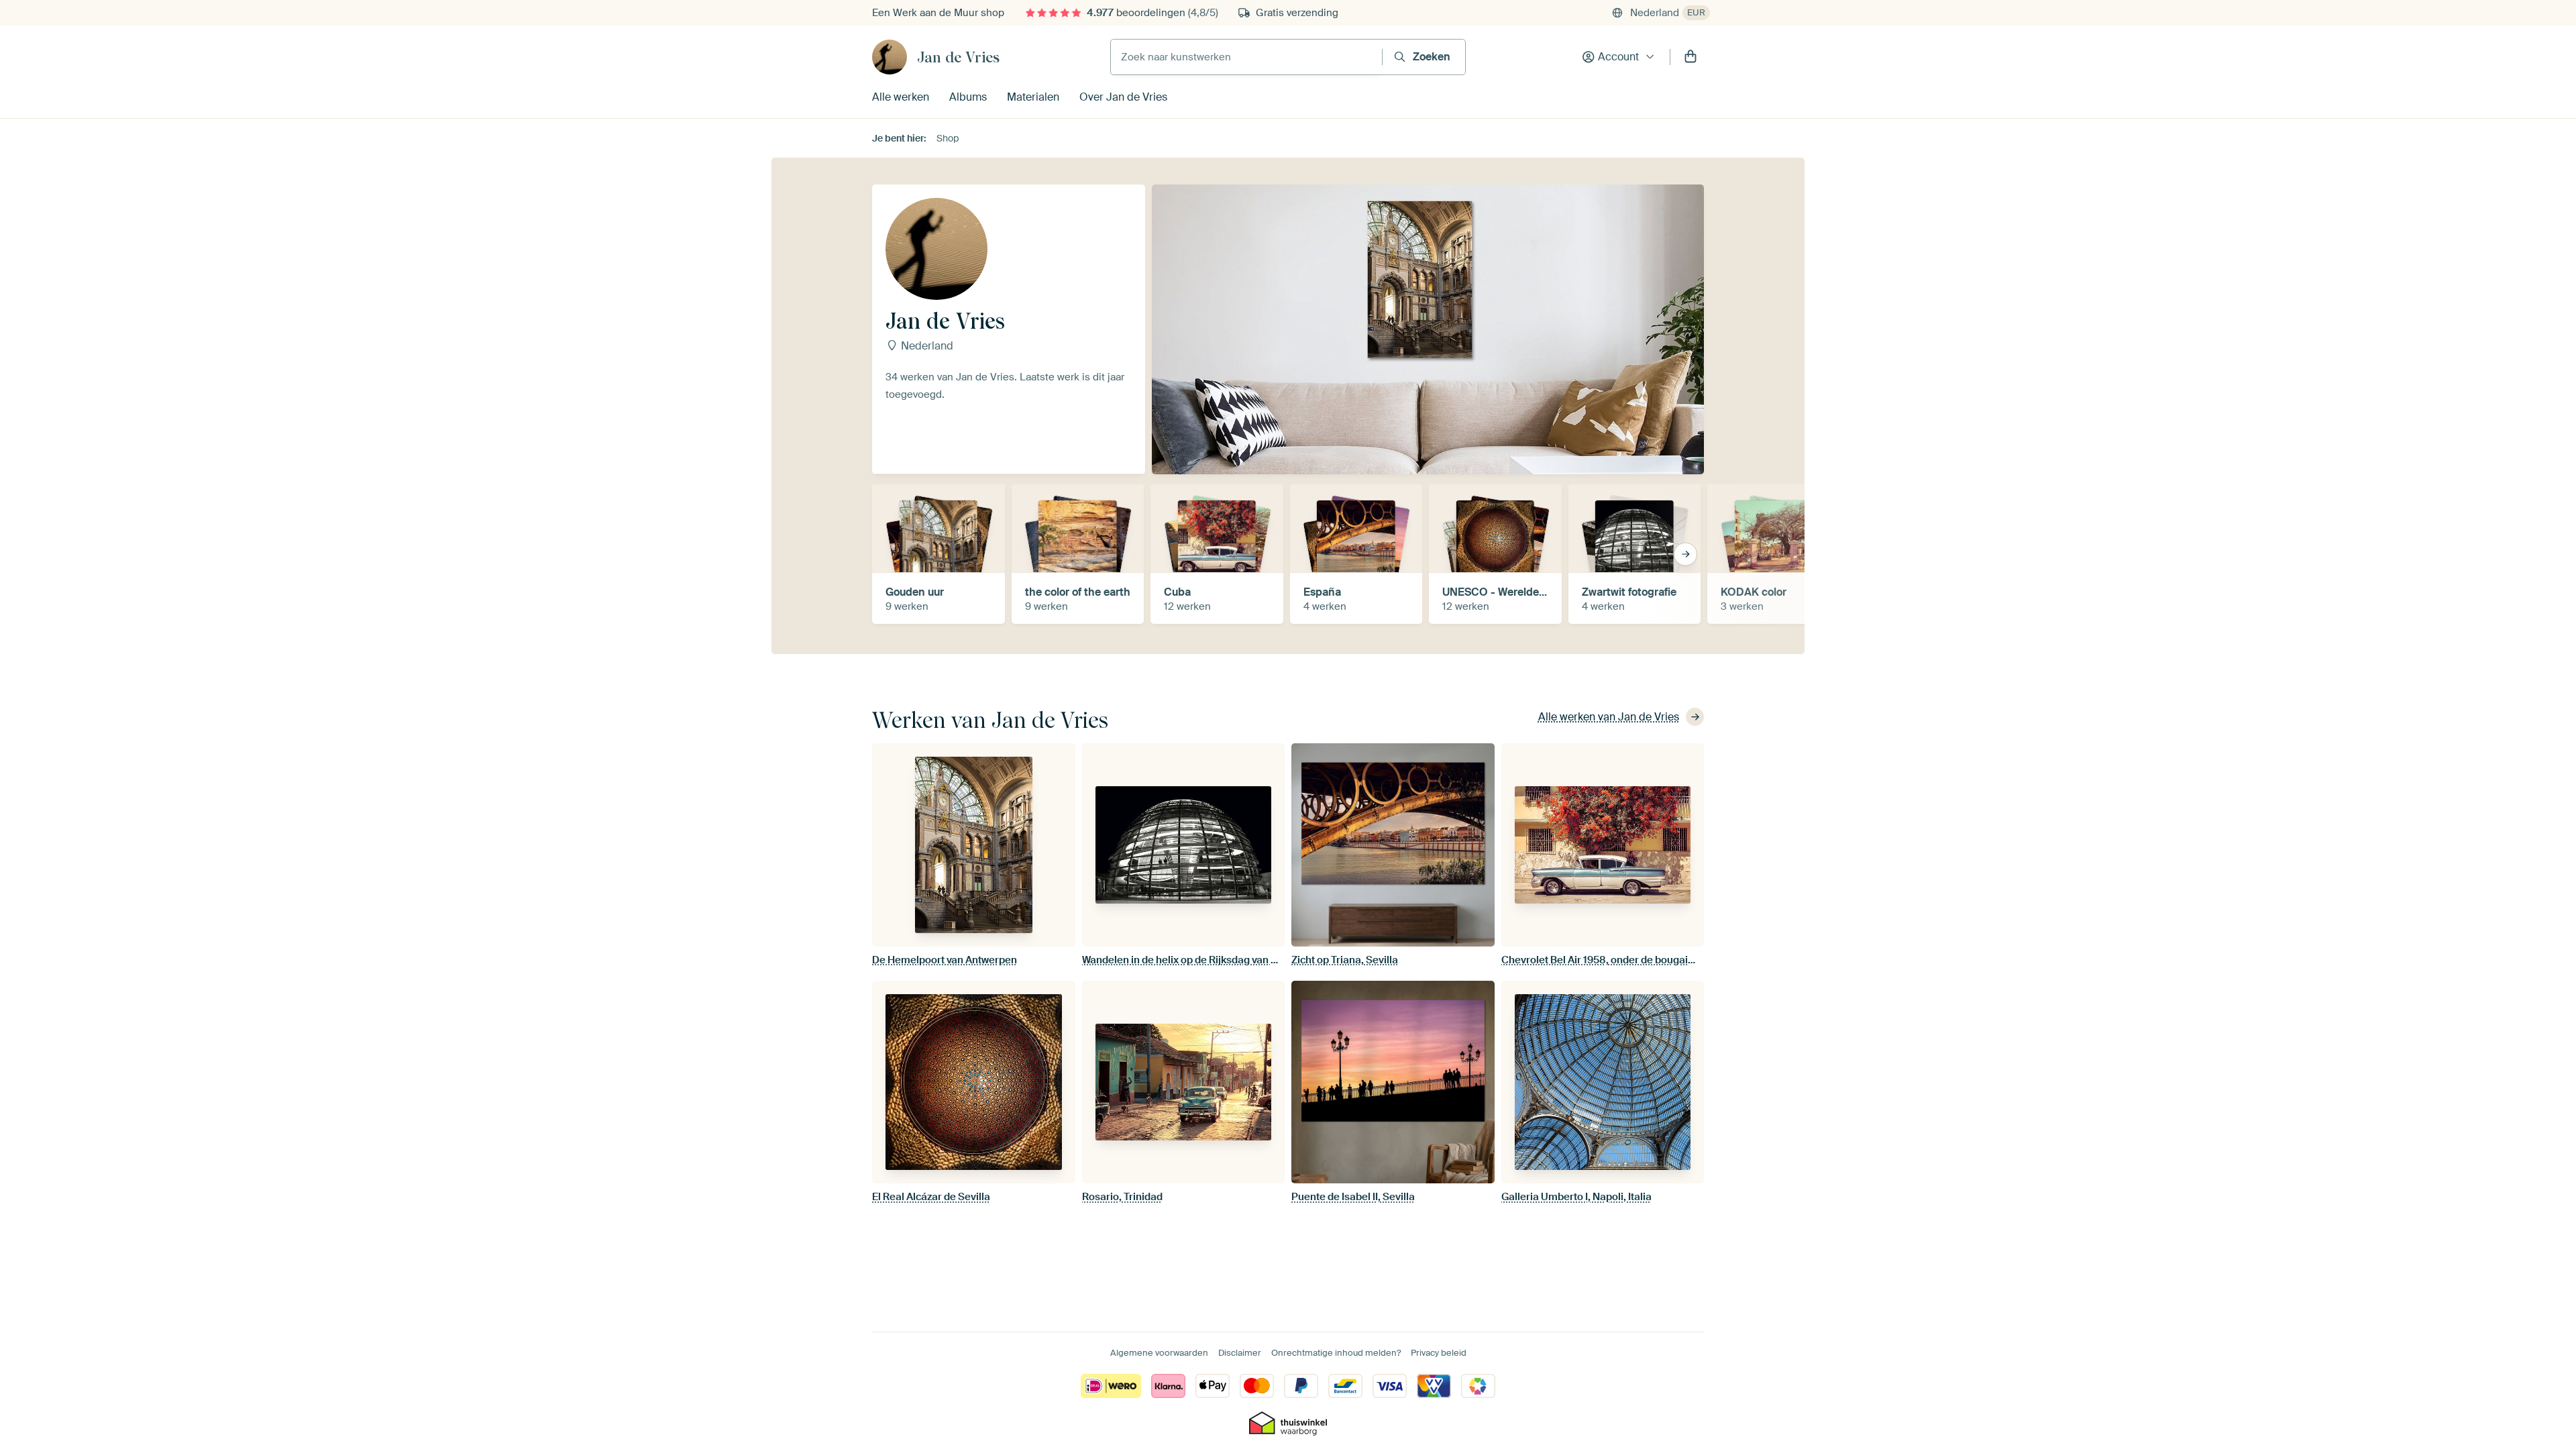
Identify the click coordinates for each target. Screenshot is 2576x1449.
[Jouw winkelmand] (1690, 57)
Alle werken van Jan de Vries (1609, 717)
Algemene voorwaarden (1159, 1353)
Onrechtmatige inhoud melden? (1336, 1353)
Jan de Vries (958, 57)
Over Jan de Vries (1123, 97)
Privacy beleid (1439, 1353)
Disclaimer (1240, 1353)
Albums (968, 97)
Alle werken (901, 97)
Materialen (1033, 97)
